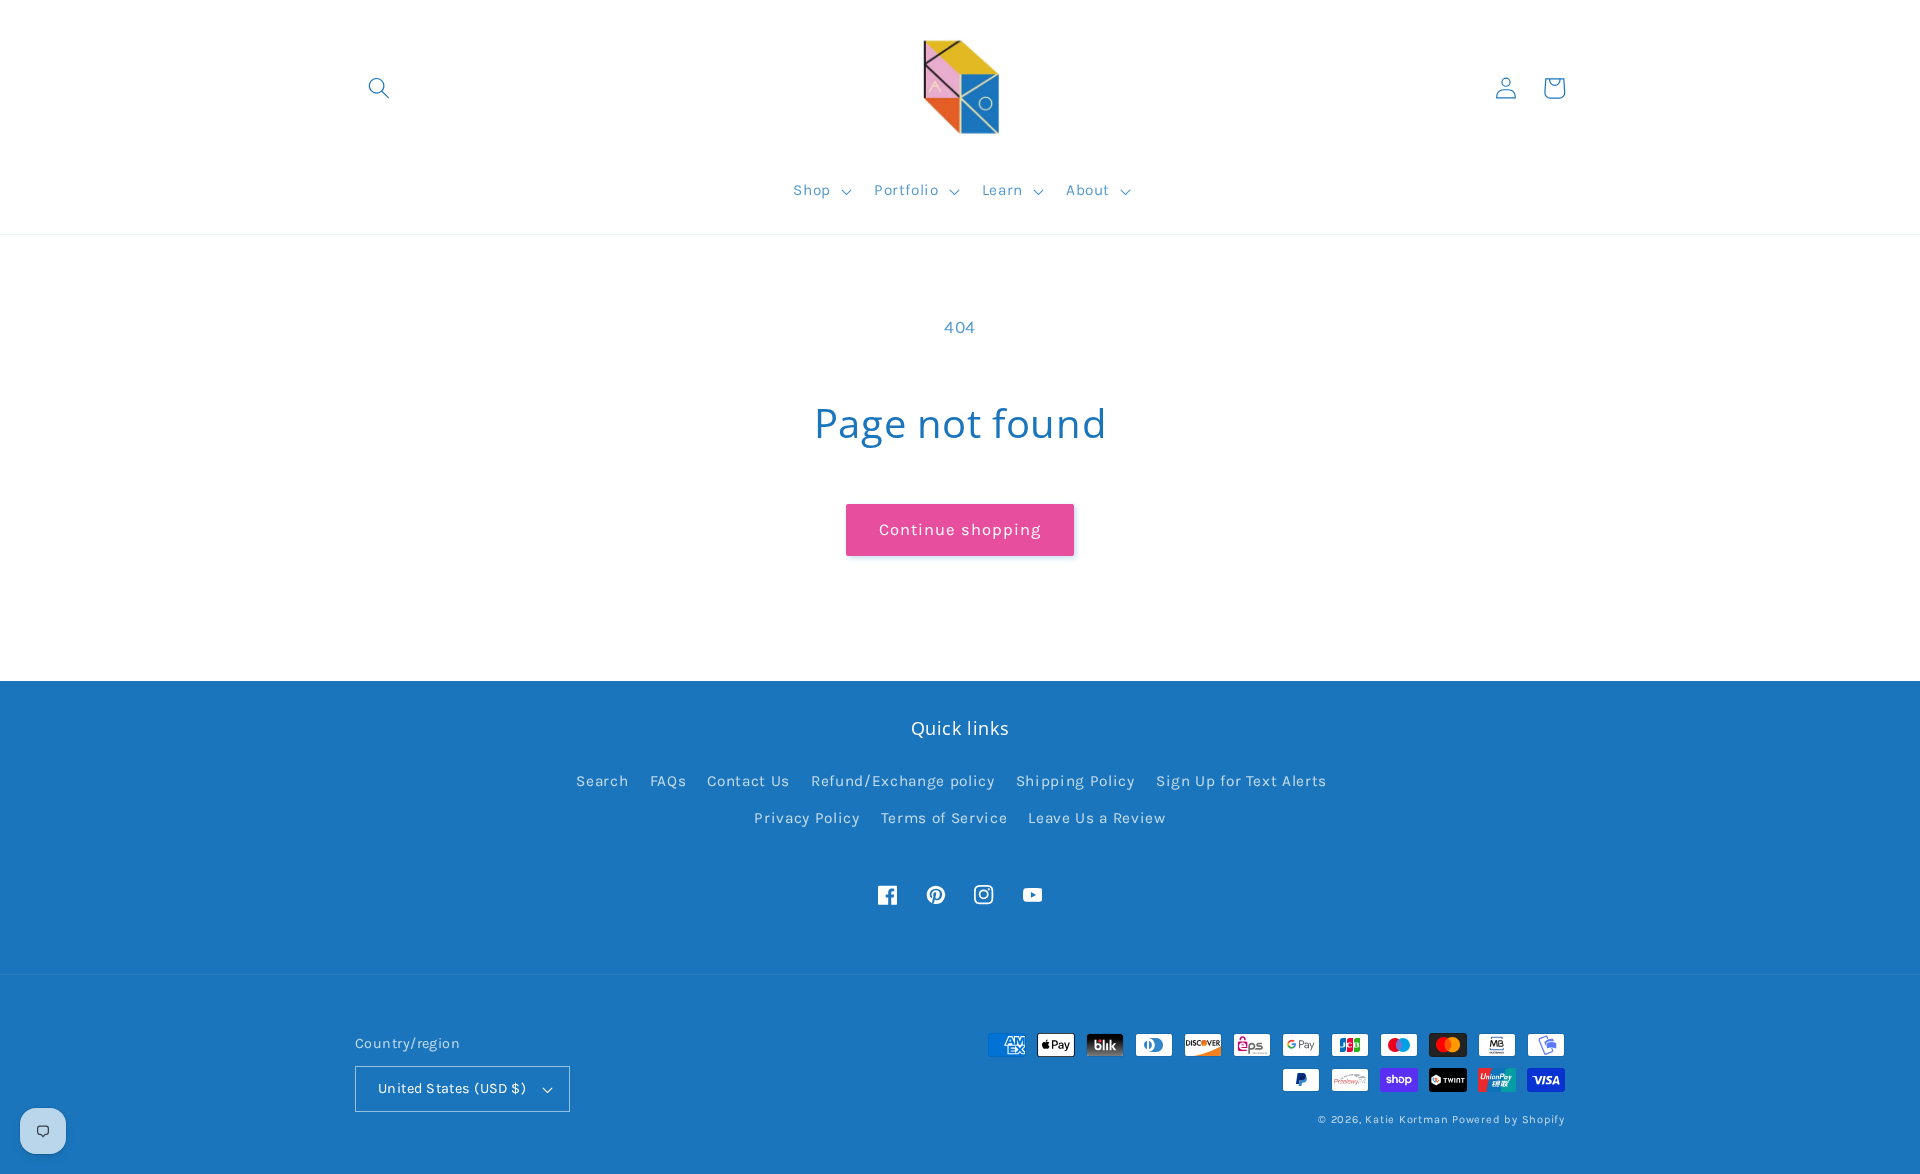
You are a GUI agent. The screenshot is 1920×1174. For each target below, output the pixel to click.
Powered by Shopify (1508, 1119)
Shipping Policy (1075, 781)
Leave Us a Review (1096, 818)
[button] (379, 88)
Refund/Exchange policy (903, 781)
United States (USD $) (452, 1088)
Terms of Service (944, 818)
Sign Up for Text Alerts (1241, 781)
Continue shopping (960, 529)
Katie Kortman (1406, 1119)
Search (602, 781)
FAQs (668, 781)
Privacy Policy (806, 818)
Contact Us (748, 781)
